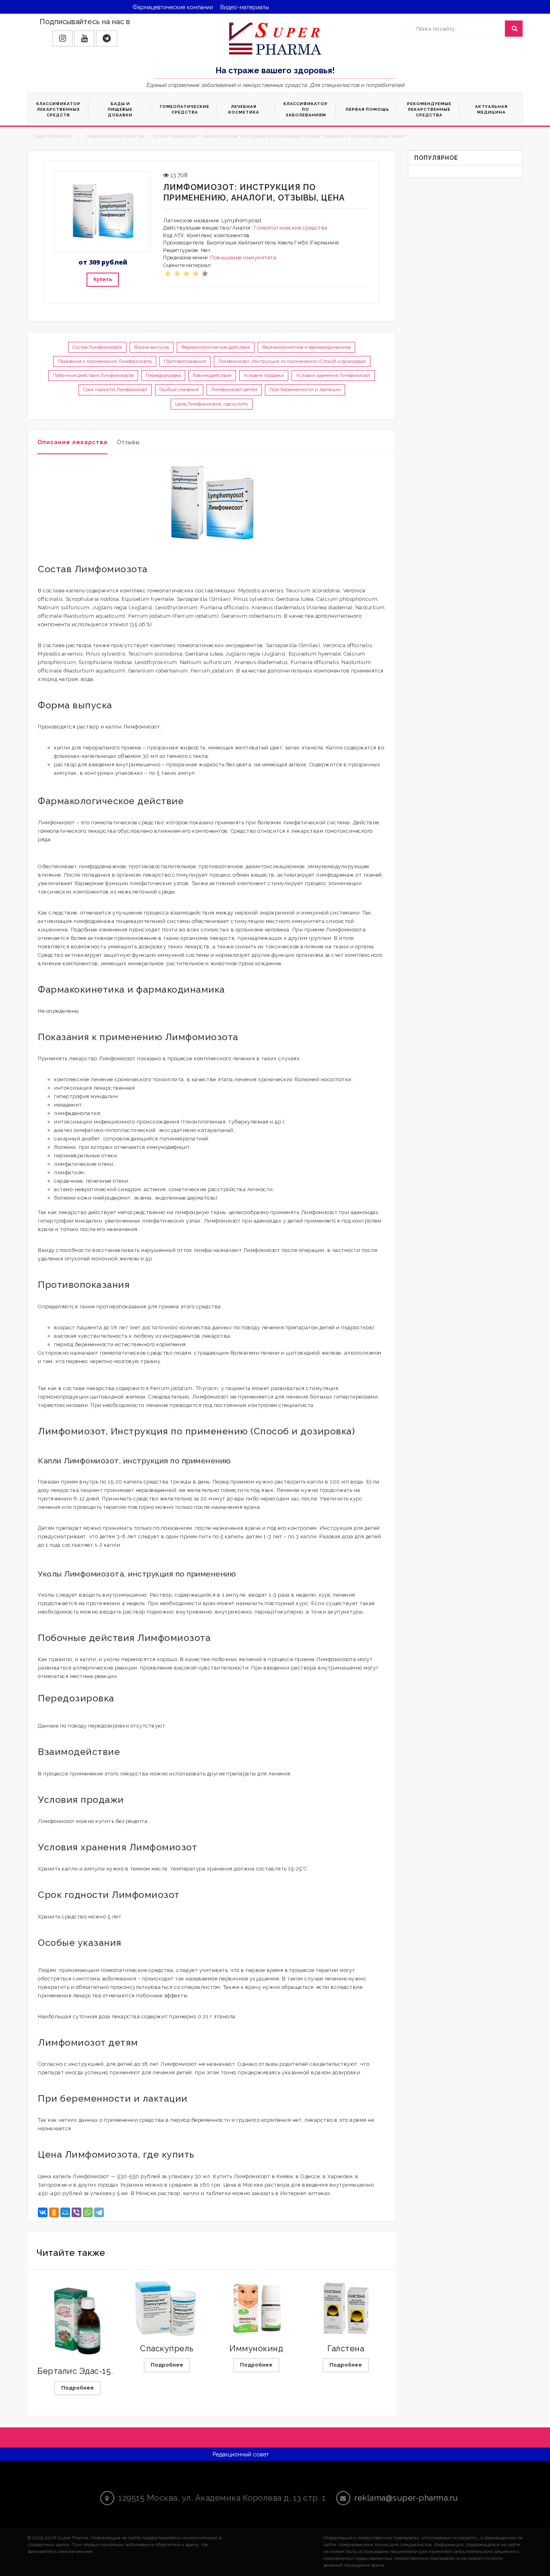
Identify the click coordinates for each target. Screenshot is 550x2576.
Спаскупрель (167, 2348)
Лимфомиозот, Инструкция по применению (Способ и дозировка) (292, 361)
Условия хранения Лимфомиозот (333, 375)
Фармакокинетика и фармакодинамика (306, 347)
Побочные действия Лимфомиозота (93, 375)
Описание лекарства (72, 442)
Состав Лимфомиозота (97, 347)
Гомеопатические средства (291, 228)
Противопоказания (185, 361)
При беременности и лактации (305, 389)
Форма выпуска (152, 347)
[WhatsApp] (88, 2212)
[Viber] (77, 2212)
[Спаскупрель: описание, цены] (167, 2308)
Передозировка (163, 375)
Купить (103, 279)
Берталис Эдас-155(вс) (83, 2371)
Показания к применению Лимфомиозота (105, 361)
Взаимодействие (212, 375)
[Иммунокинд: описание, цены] (256, 2308)
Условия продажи (264, 375)
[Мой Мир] (65, 2212)
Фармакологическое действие (216, 347)
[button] (63, 38)
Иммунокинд (256, 2348)
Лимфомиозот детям (234, 389)
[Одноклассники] (54, 2212)
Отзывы (128, 442)
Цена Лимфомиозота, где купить (212, 404)
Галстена (346, 2348)
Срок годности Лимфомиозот (115, 389)
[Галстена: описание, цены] (346, 2308)
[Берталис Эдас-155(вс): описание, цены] (77, 2319)
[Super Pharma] (275, 38)
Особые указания (179, 389)
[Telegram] (99, 2212)
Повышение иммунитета (243, 258)
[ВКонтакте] (43, 2212)
